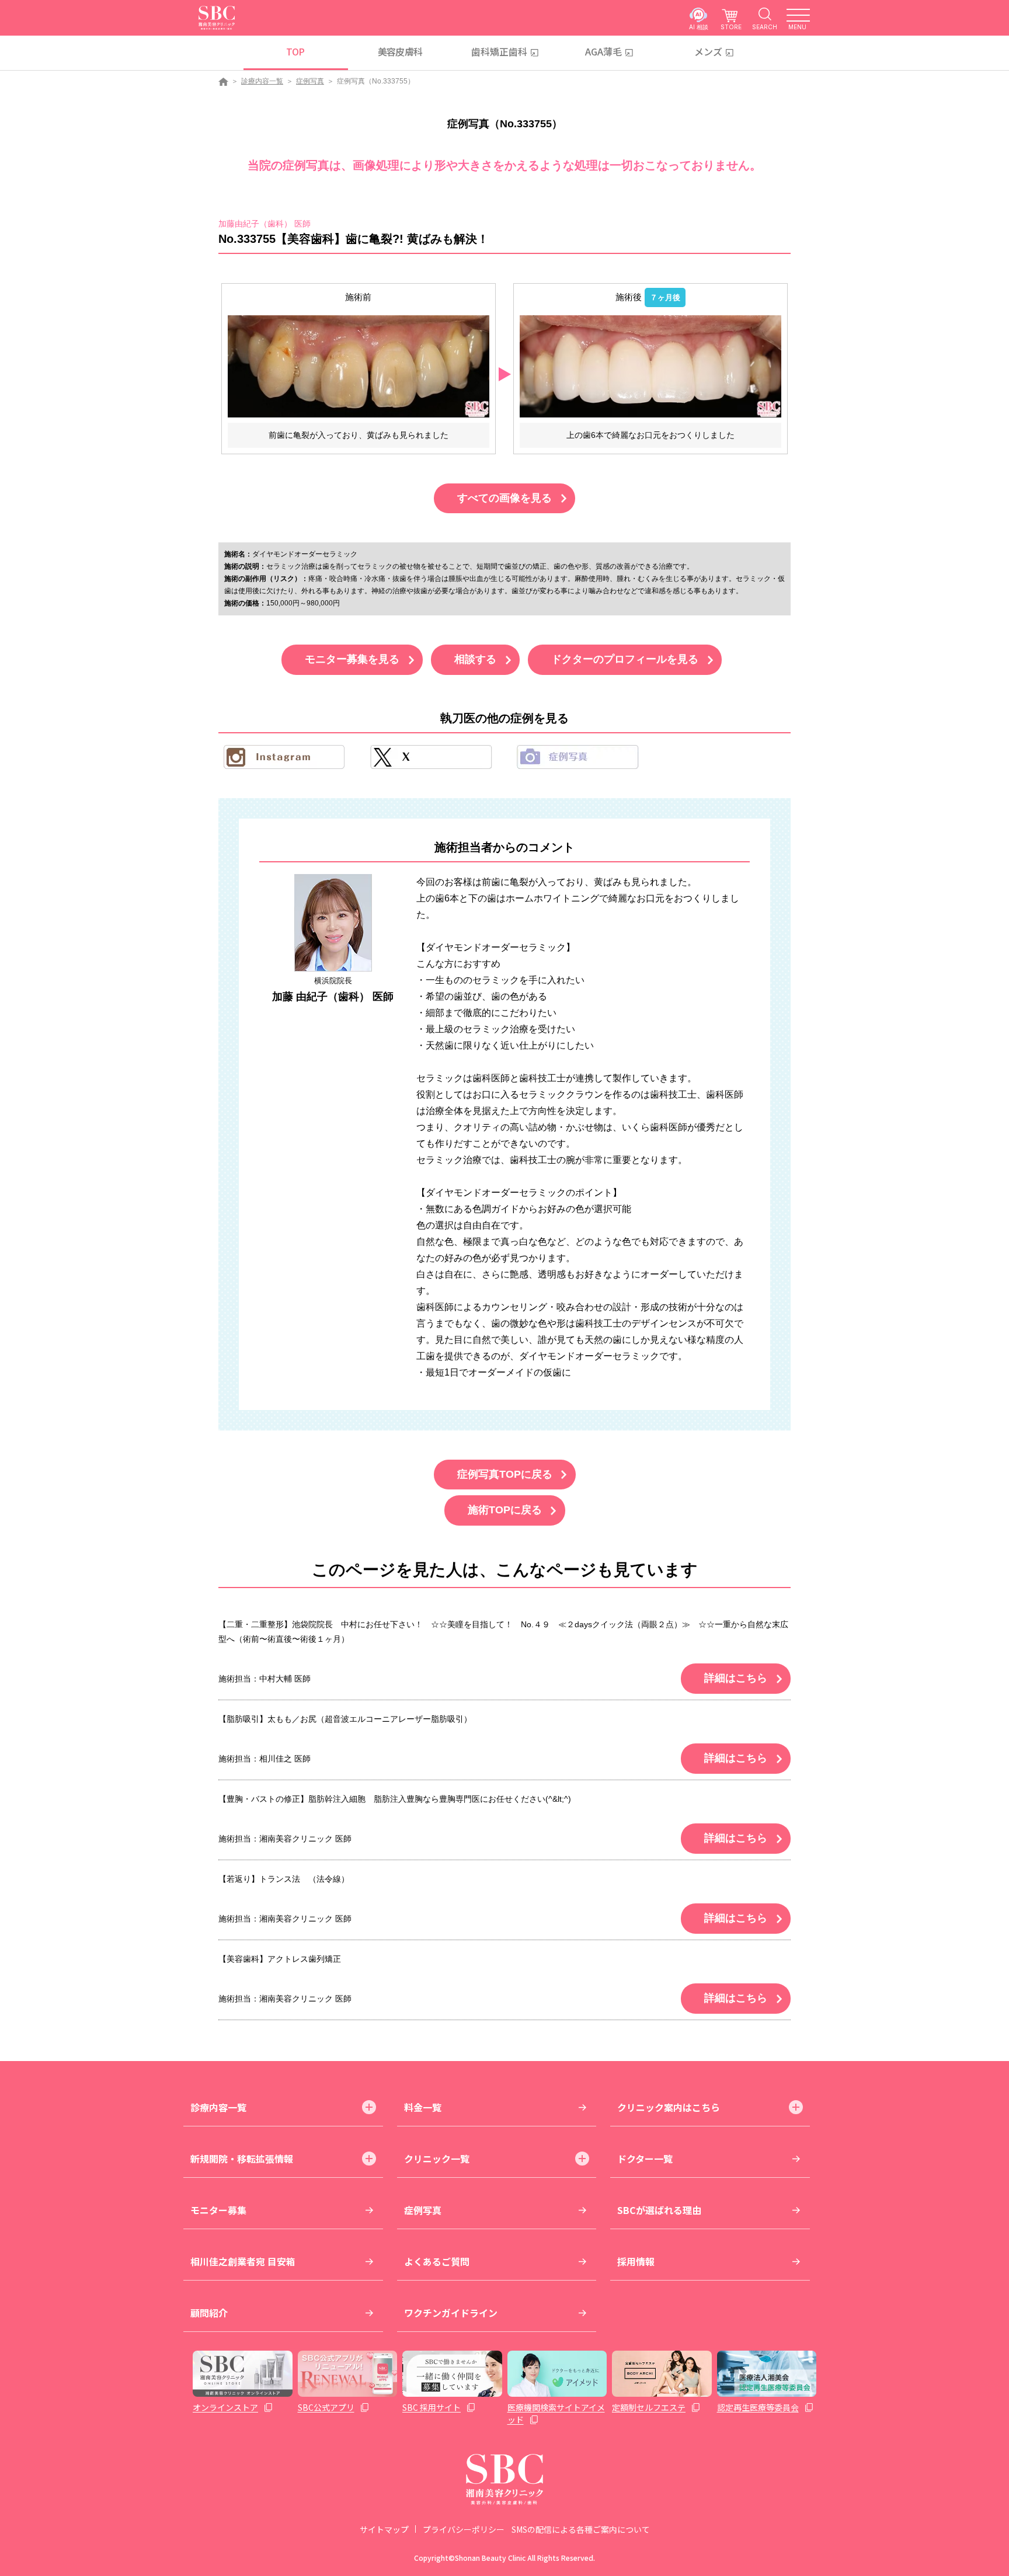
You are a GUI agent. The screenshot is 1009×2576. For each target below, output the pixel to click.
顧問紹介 (209, 2313)
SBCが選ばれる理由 (659, 2210)
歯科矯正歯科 (499, 51)
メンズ (708, 51)
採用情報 (636, 2261)
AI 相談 (699, 27)
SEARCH (765, 27)
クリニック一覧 (437, 2159)
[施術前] (359, 366)
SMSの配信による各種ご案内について (581, 2529)
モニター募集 (218, 2210)
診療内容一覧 (262, 81)
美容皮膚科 (400, 51)
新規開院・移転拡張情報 (242, 2159)
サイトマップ (384, 2529)
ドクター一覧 (645, 2159)
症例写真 (310, 81)
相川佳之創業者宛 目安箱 (243, 2261)
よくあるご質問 (437, 2261)
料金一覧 (423, 2107)
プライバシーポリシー (464, 2529)
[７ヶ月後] (650, 366)
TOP (295, 51)
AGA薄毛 (603, 51)
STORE (731, 27)
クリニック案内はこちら (669, 2107)
